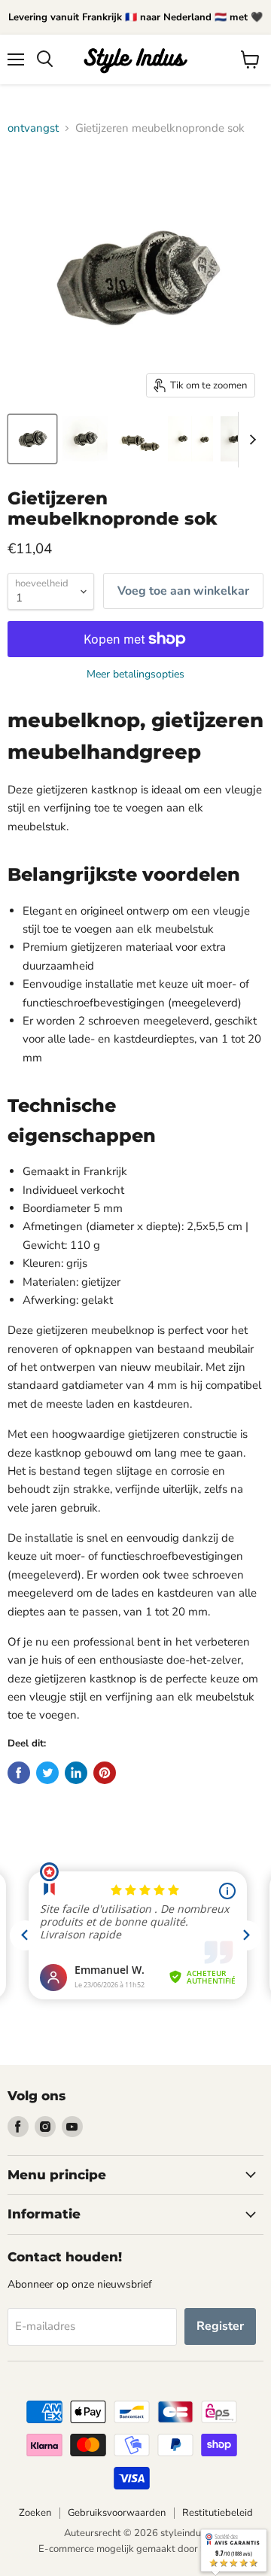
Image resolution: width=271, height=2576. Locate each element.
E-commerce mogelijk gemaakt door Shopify (136, 2549)
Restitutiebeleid (218, 2513)
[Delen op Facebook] (19, 1773)
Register (220, 2326)
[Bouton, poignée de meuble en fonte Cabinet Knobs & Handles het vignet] (32, 439)
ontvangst (33, 128)
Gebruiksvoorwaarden (117, 2513)
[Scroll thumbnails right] (250, 440)
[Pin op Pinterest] (105, 1773)
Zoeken (35, 2513)
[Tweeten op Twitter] (47, 1773)
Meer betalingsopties (135, 674)
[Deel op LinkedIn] (76, 1773)
